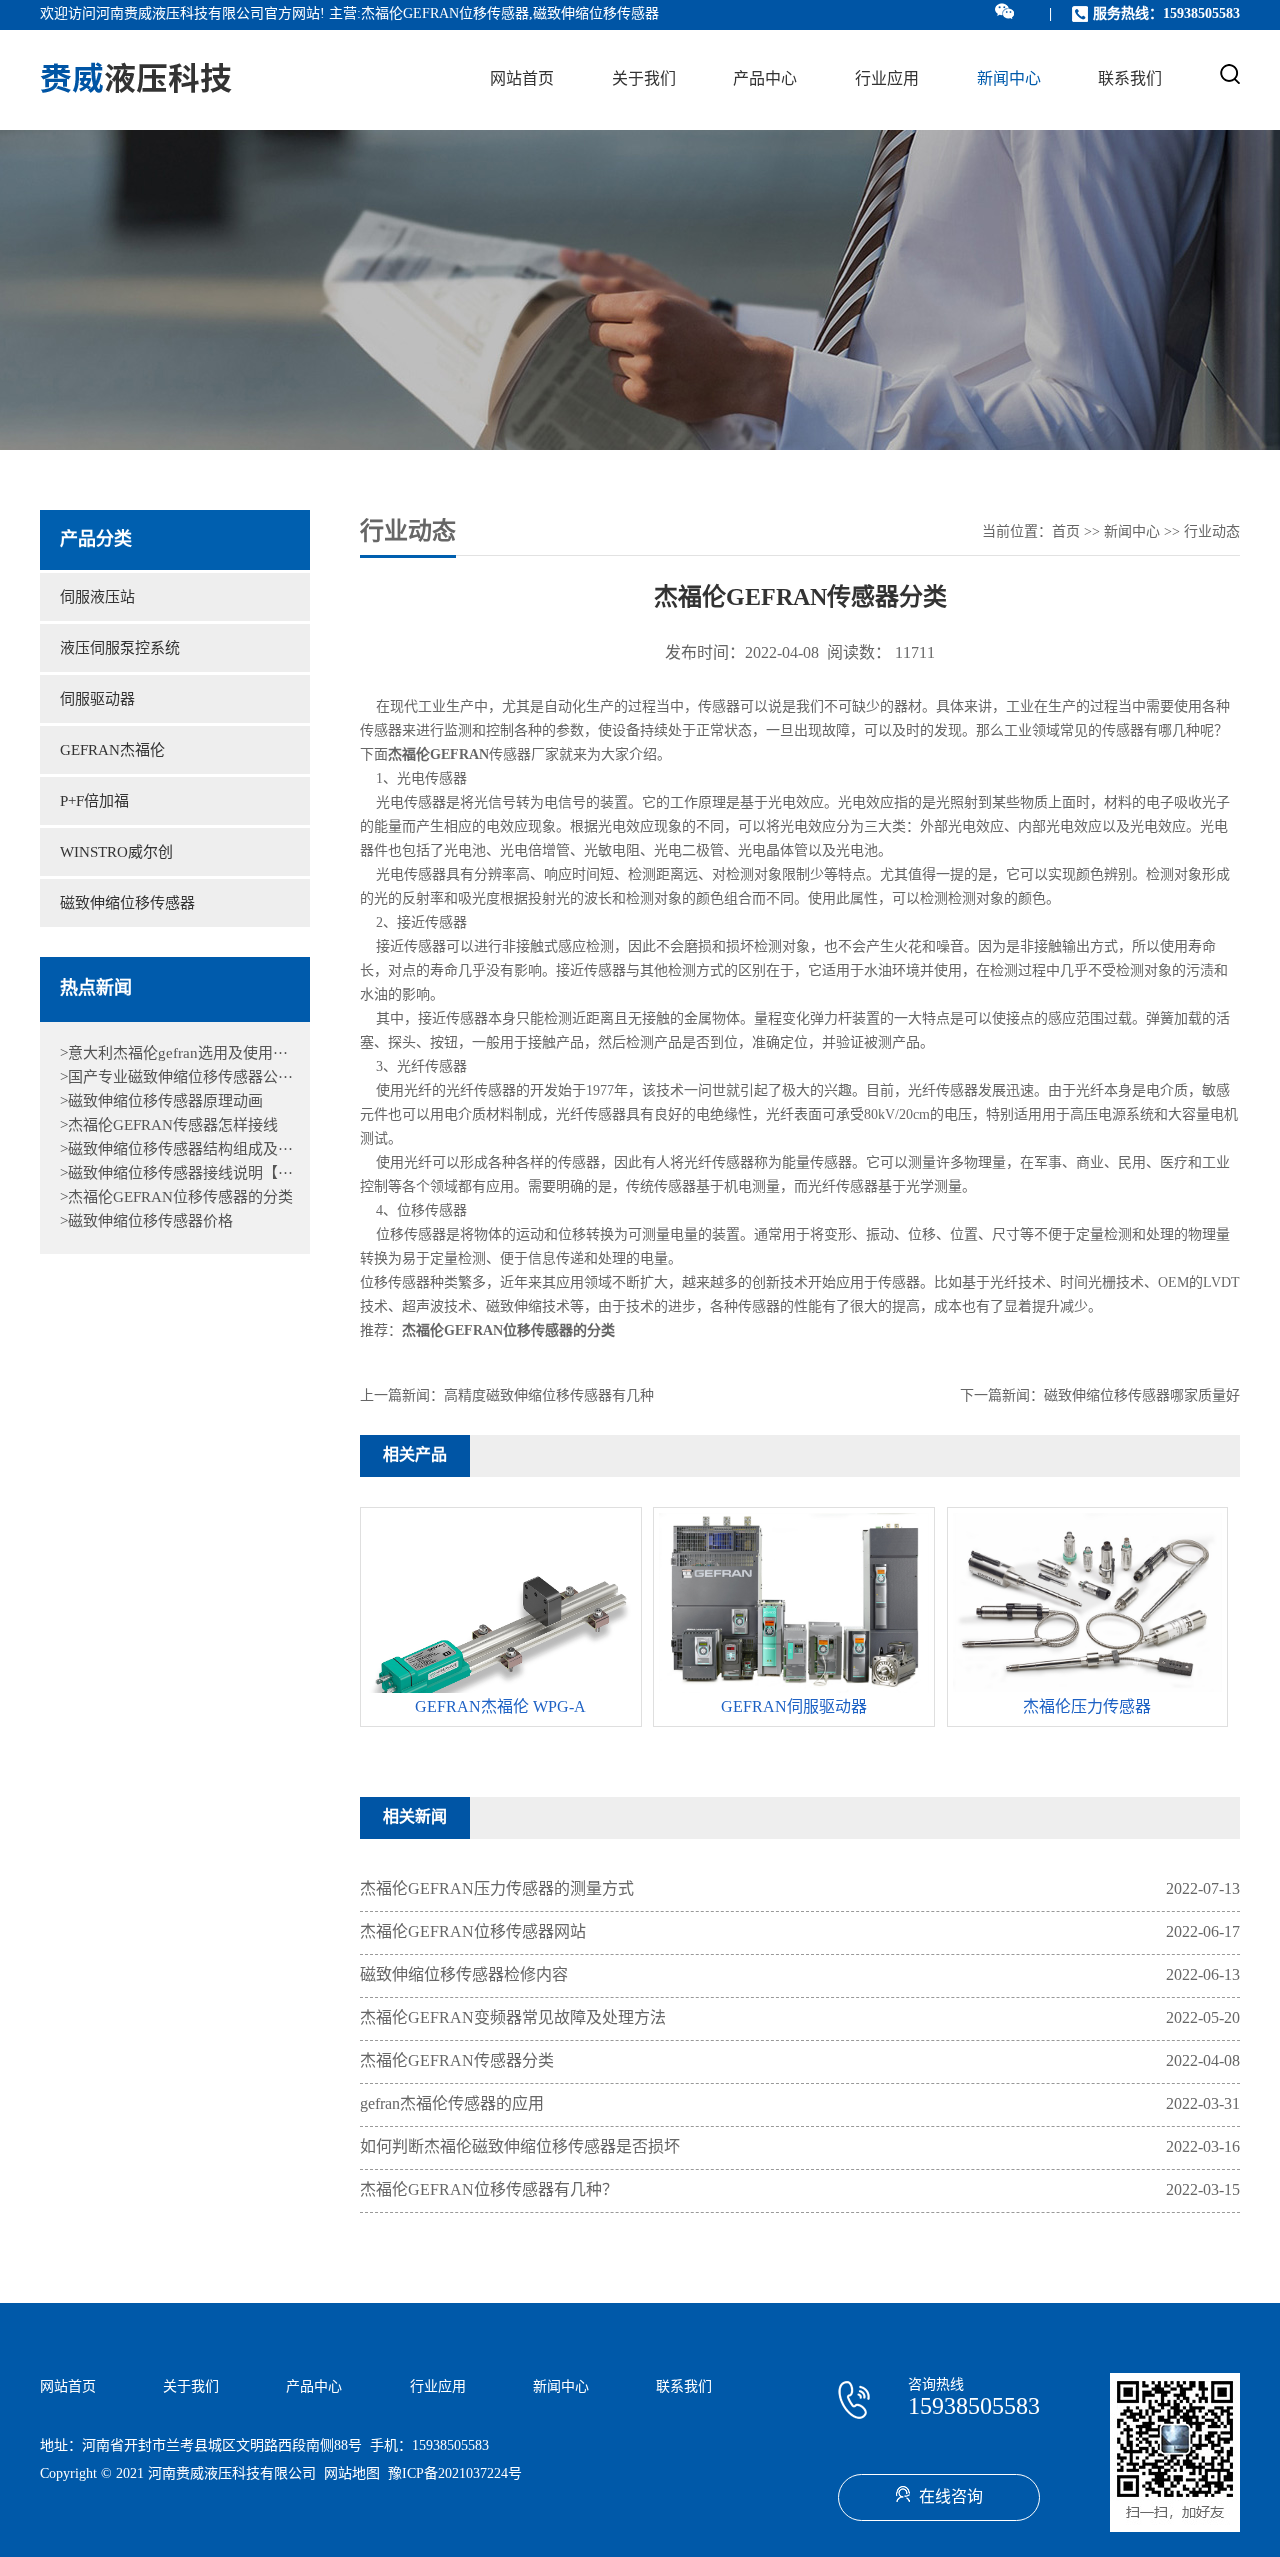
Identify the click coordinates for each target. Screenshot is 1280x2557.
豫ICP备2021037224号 (455, 2474)
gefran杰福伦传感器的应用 (452, 2104)
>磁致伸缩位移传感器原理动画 (161, 1102)
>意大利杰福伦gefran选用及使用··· (174, 1054)
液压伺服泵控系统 (120, 649)
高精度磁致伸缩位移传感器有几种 (549, 1396)
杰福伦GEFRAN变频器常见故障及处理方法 (513, 2018)
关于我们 (644, 79)
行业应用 (887, 79)
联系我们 (1130, 79)
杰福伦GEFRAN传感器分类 (457, 2061)
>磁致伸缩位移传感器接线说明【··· (176, 1174)
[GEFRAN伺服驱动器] (794, 1691)
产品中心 (765, 79)
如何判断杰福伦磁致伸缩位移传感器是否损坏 (520, 2147)
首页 (1066, 532)
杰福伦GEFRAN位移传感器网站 (473, 1932)
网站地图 (352, 2474)
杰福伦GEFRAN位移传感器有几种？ (489, 2190)
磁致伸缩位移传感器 (127, 904)
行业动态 (1212, 532)
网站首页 (522, 79)
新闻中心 (1009, 79)
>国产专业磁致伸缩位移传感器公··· (176, 1078)
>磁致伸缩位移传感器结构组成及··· (176, 1150)
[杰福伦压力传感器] (1088, 1687)
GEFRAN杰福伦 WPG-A (500, 1707)
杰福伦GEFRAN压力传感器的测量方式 (497, 1889)
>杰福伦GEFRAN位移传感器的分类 (176, 1198)
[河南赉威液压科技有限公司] (136, 79)
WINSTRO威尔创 (116, 853)
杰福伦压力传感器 (1087, 1707)
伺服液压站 (97, 598)
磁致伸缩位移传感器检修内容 (464, 1975)
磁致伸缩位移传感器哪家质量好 (1142, 1396)
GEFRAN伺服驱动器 (794, 1707)
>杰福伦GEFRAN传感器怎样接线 (169, 1126)
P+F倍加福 (94, 802)
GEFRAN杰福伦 (112, 751)
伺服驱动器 (97, 700)
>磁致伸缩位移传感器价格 (146, 1222)
